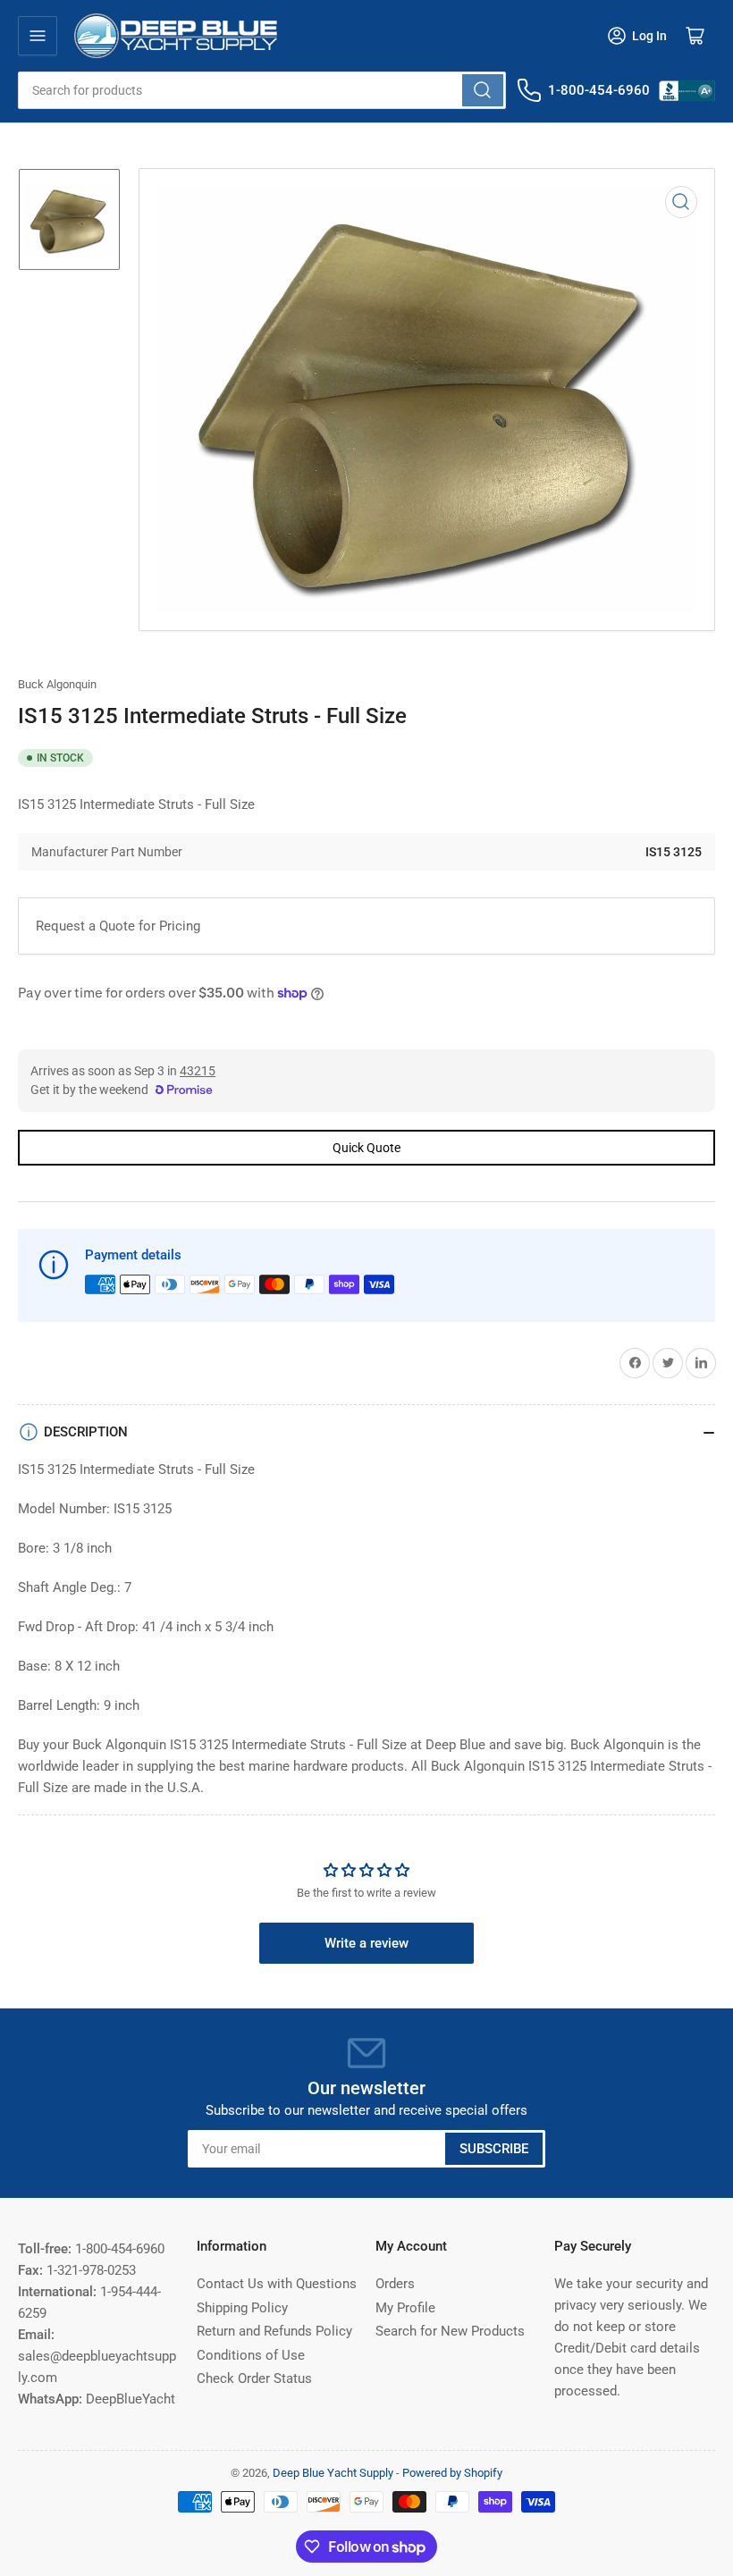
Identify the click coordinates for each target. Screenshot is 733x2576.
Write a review (366, 1943)
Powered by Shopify (452, 2473)
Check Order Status (254, 2378)
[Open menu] (38, 36)
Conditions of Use (251, 2355)
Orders (395, 2284)
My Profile (405, 2308)
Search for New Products (450, 2331)
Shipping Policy (242, 2308)
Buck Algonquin (57, 684)
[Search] (483, 90)
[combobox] (262, 90)
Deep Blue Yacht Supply (333, 2473)
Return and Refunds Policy (274, 2331)
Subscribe (494, 2149)
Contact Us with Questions (277, 2284)
